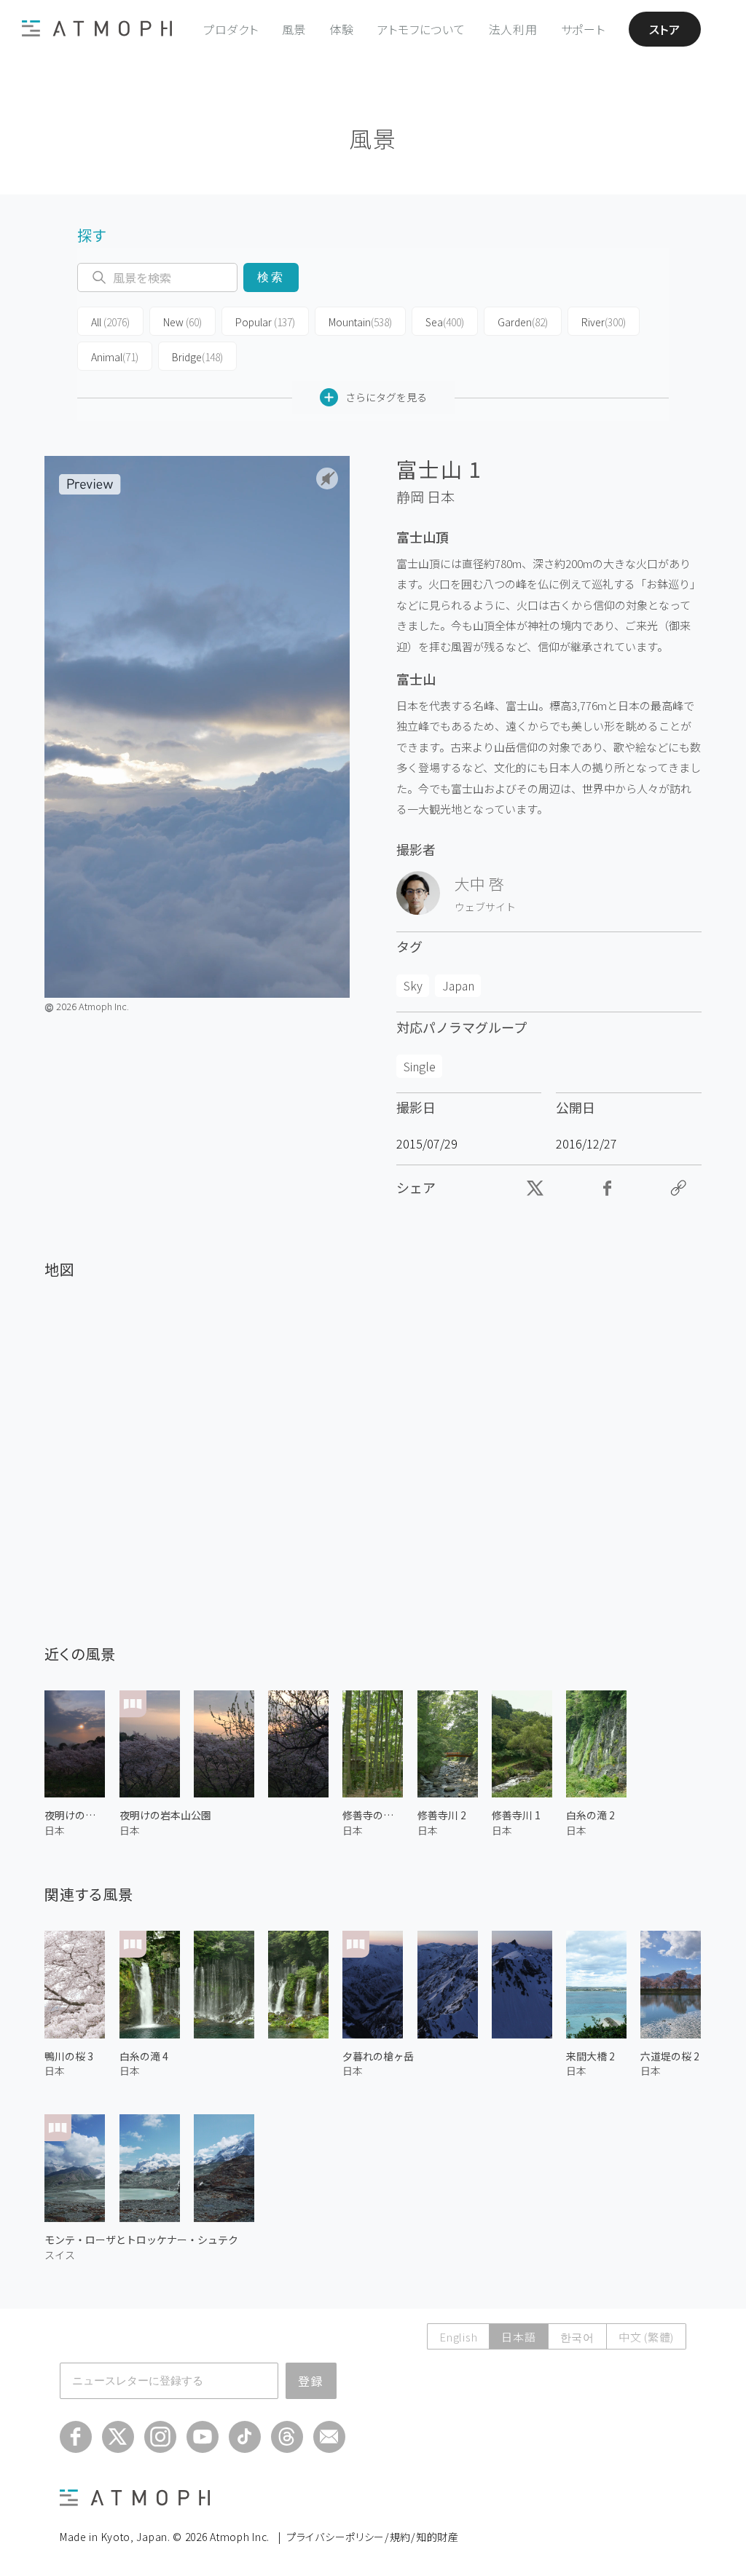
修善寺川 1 (516, 1815)
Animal (115, 357)
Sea (445, 322)
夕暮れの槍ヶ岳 (378, 2056)
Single (420, 1066)
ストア (665, 29)
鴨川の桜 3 (69, 2056)
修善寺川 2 (442, 1815)
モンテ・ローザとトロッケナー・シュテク (141, 2240)
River (604, 322)
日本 (441, 497)
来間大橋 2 (590, 2056)
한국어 (577, 2337)
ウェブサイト (485, 907)
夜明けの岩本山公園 (165, 1815)
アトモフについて (421, 29)
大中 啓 (479, 883)
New (182, 322)
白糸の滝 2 (590, 1815)
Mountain (360, 322)
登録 (311, 2381)
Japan (458, 985)
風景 (294, 29)
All (110, 322)
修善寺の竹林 (373, 1815)
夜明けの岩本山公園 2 (75, 1815)
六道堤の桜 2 (670, 2056)
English (458, 2337)
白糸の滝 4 (144, 2056)
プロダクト (231, 29)
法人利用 (513, 29)
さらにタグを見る (386, 397)
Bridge (197, 357)
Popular (265, 322)
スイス (60, 2255)
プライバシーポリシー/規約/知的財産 (373, 2537)
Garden (523, 322)
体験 (342, 29)
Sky (413, 985)
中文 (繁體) (646, 2337)
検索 (271, 277)
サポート (583, 29)
